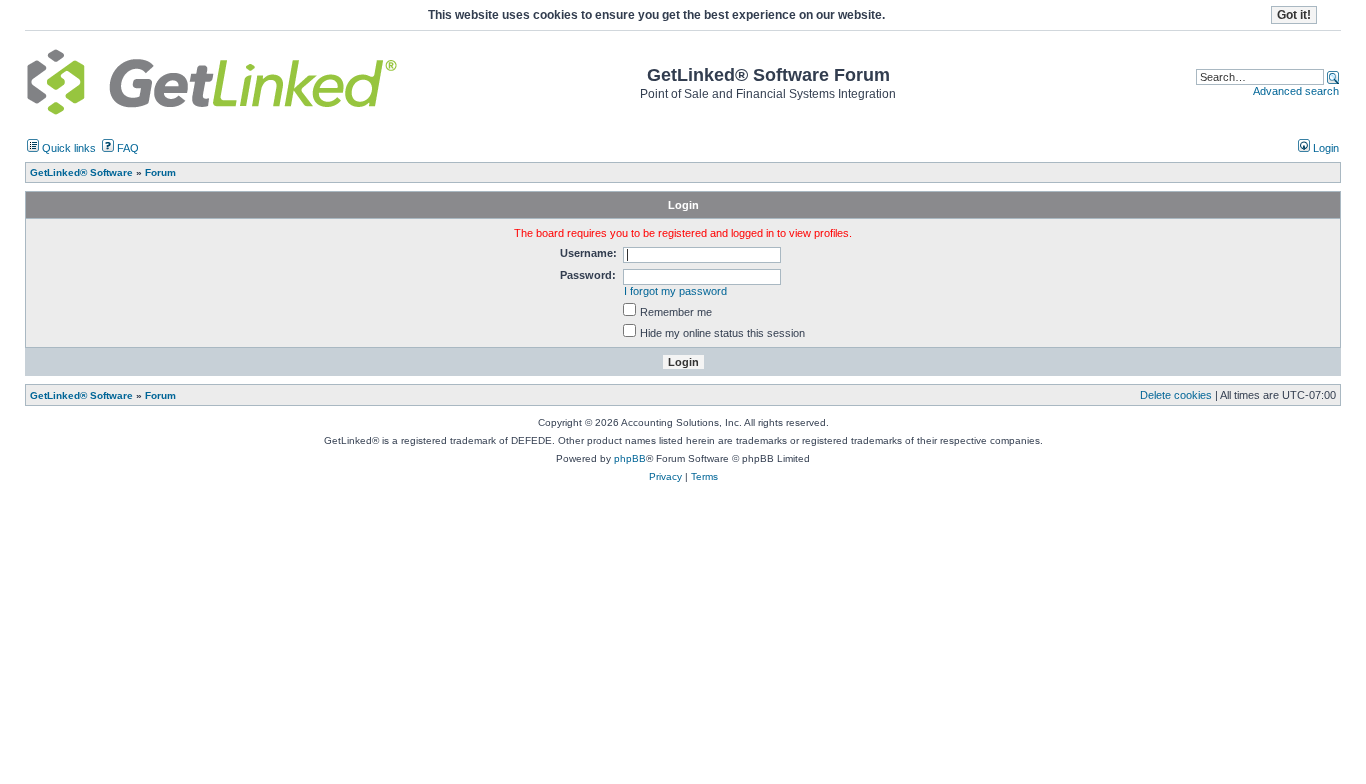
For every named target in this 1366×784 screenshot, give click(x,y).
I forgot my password (675, 291)
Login (1324, 148)
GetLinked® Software (81, 395)
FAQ (126, 148)
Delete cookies (1176, 395)
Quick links (67, 148)
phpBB (630, 458)
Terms (704, 476)
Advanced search (1296, 91)
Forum (160, 395)
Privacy (665, 476)
